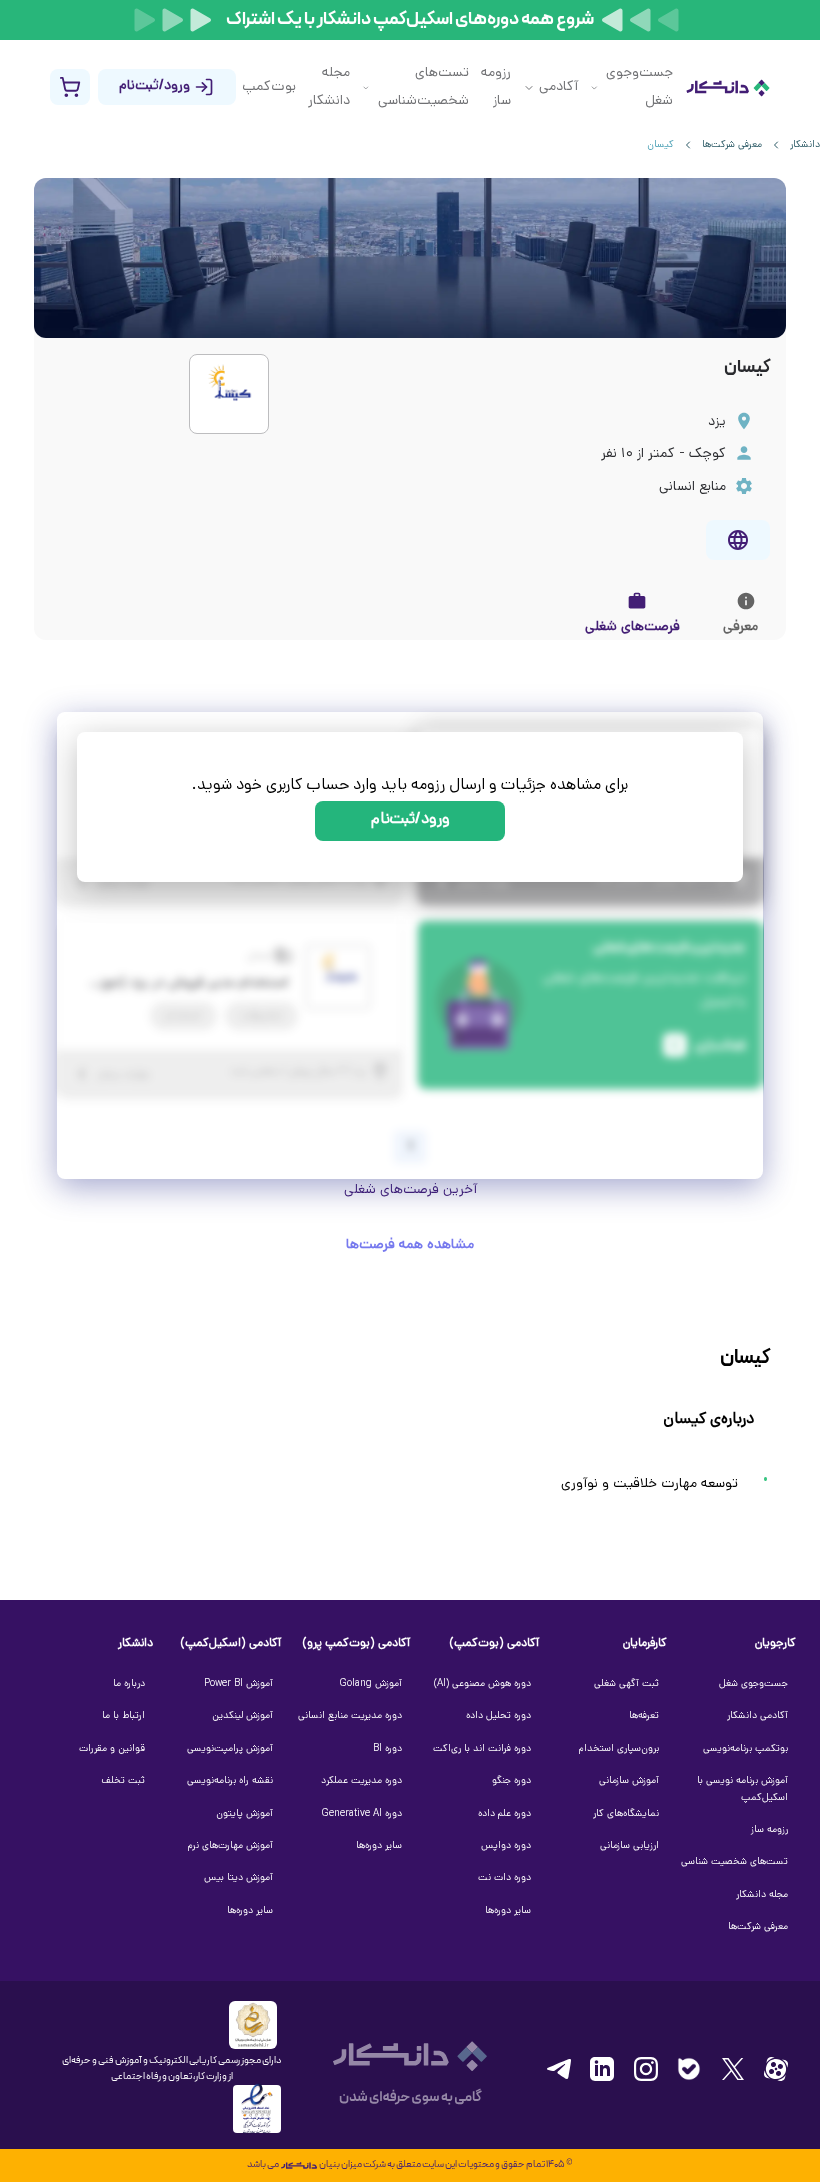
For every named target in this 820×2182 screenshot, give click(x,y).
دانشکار (805, 145)
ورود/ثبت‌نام (410, 820)
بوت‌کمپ (269, 87)
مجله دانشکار (329, 87)
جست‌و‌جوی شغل (639, 87)
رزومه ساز (496, 87)
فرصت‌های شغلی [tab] (632, 627)
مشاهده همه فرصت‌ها (410, 1245)
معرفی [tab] (740, 627)
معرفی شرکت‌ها (732, 145)
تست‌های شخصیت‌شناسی (423, 87)
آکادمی (558, 87)
